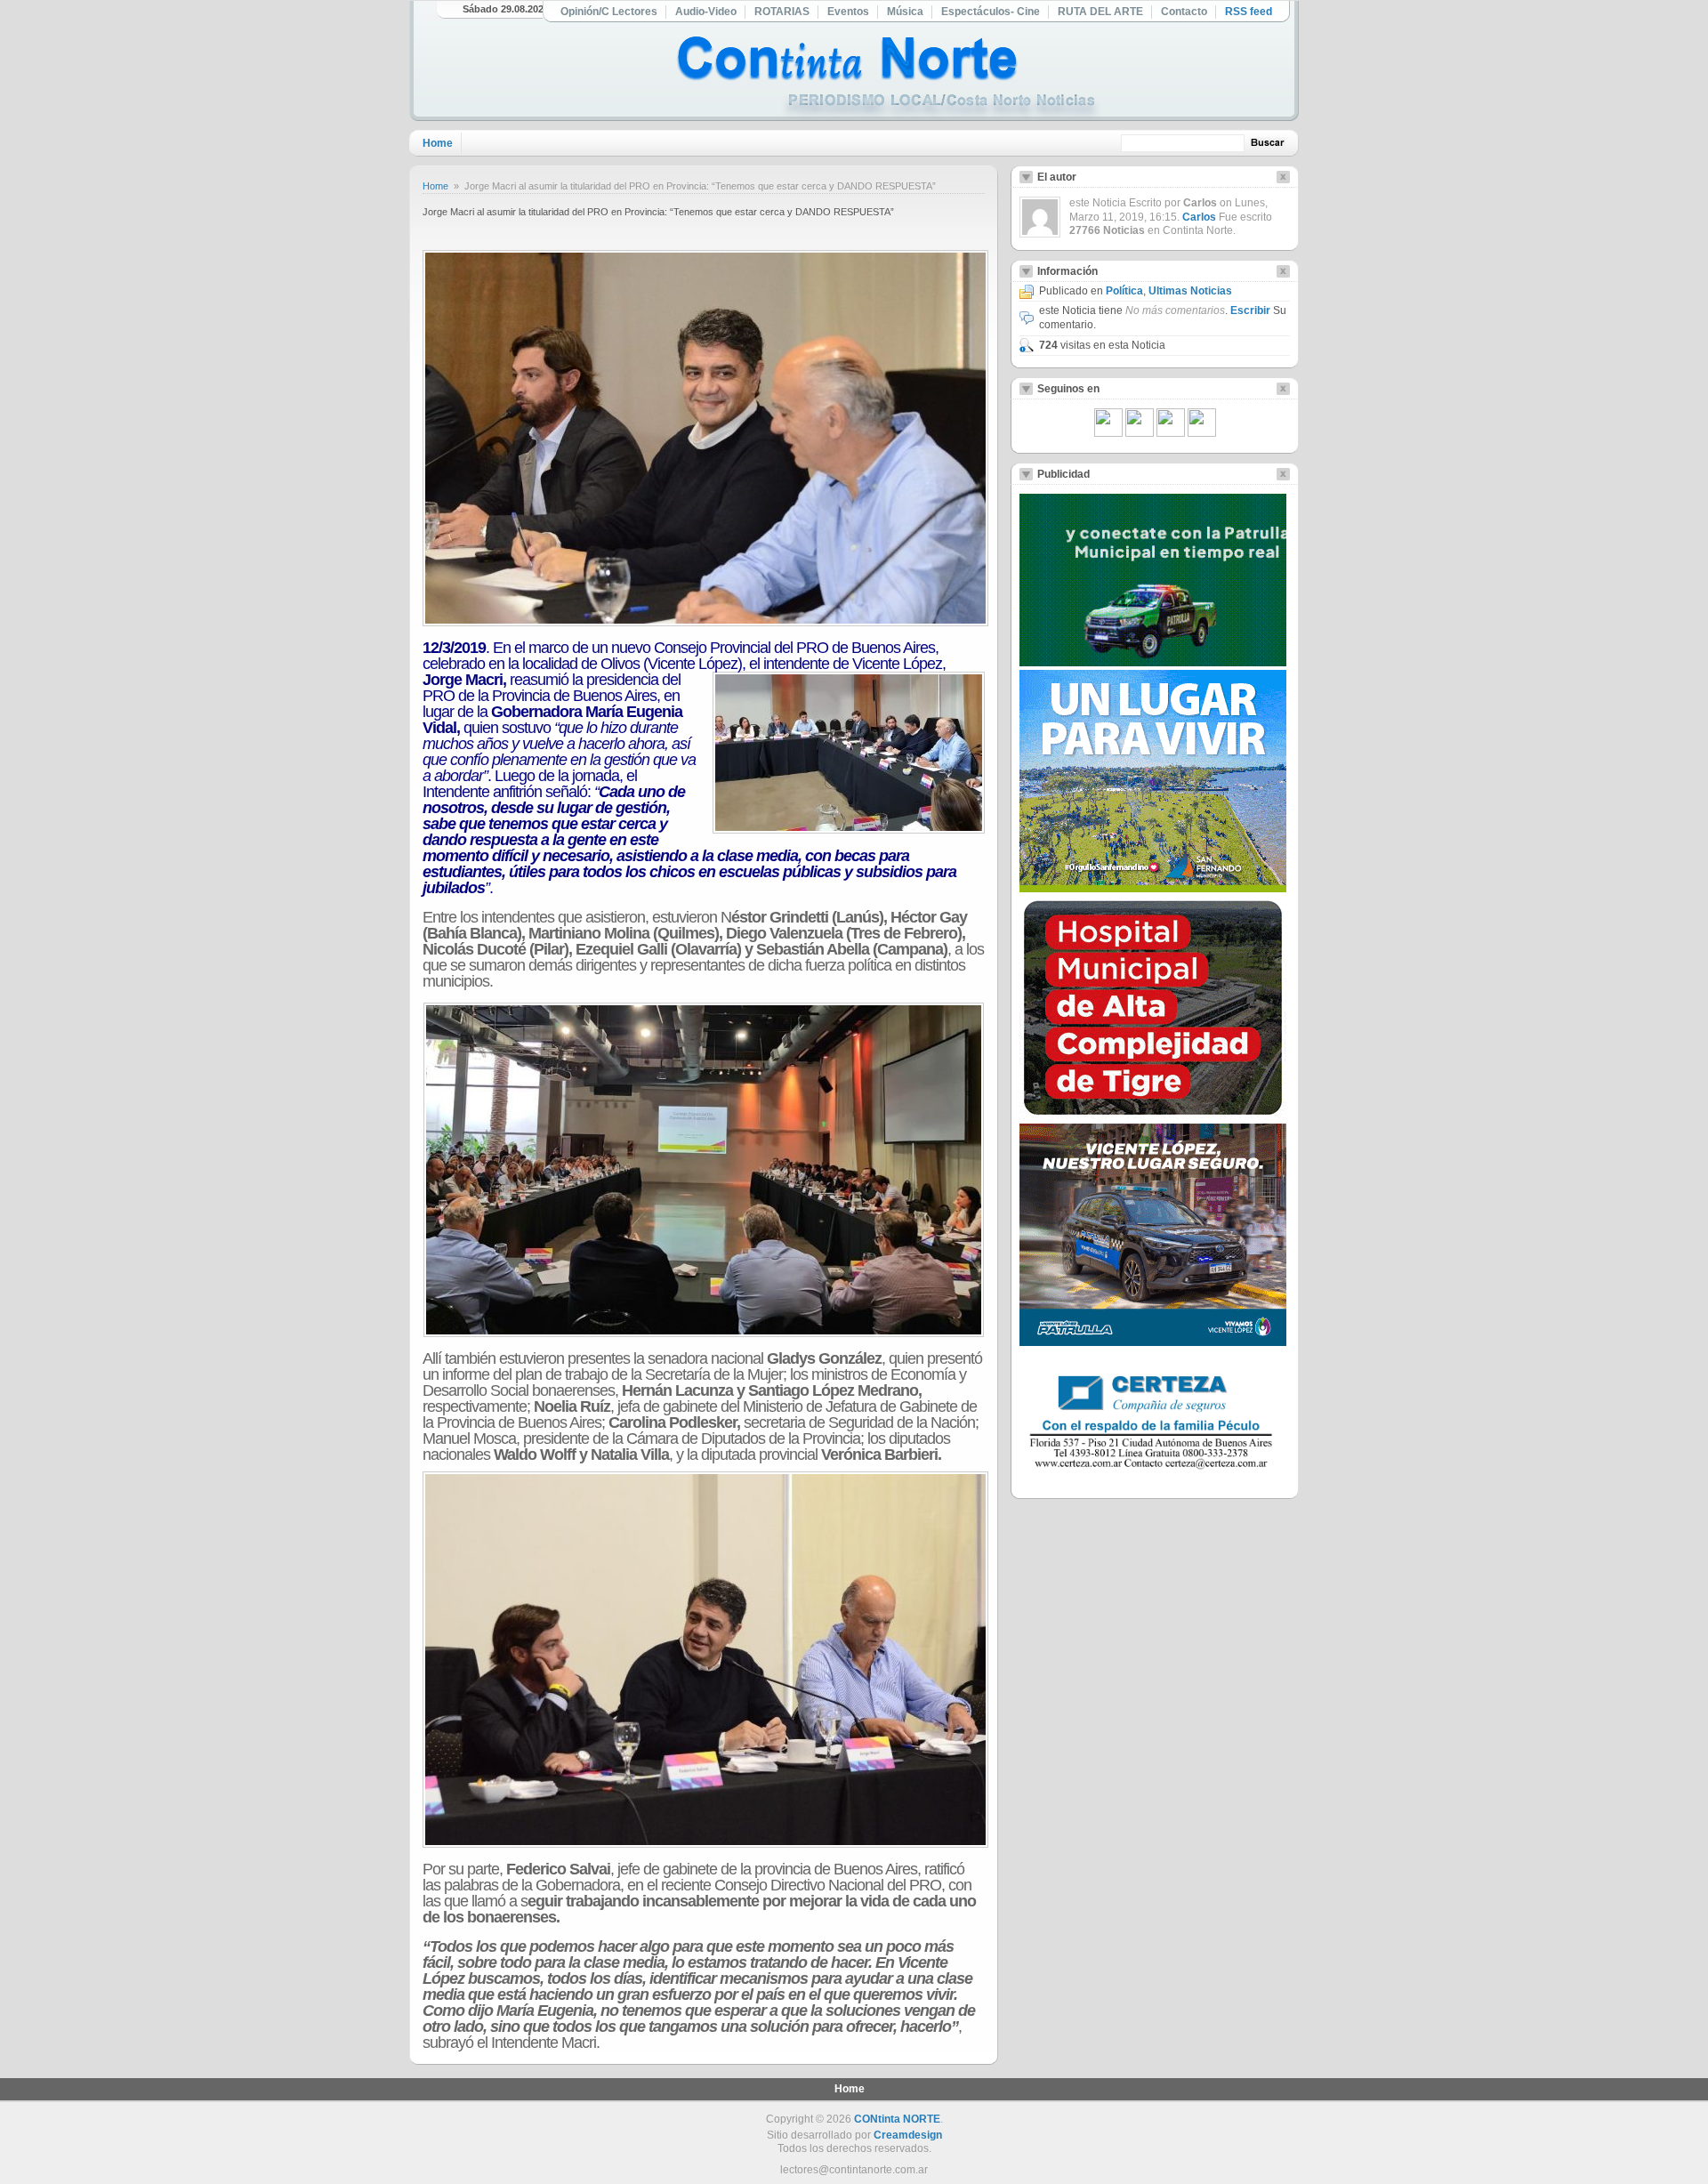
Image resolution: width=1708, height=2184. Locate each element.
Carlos (1199, 217)
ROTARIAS (782, 12)
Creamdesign (908, 2135)
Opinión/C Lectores (609, 12)
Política (1124, 291)
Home (438, 143)
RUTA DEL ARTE (1100, 12)
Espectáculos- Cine (991, 12)
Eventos (848, 12)
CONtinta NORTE (897, 2119)
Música (905, 12)
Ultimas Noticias (1190, 291)
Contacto (1184, 12)
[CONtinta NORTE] (889, 79)
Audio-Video (706, 12)
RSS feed (1249, 12)
